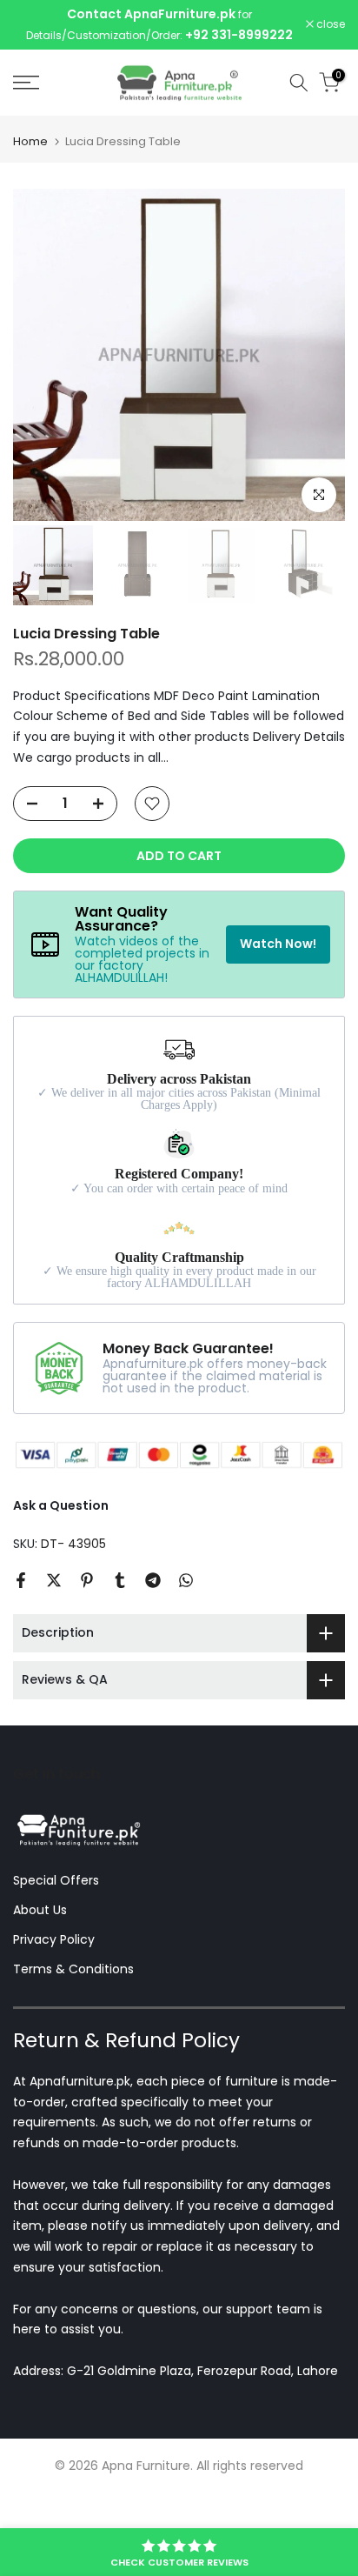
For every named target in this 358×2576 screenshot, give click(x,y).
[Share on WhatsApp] (186, 1581)
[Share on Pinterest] (87, 1581)
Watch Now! (278, 944)
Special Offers (56, 1881)
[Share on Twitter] (54, 1581)
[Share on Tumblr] (120, 1581)
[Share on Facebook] (21, 1581)
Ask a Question (61, 1506)
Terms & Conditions (73, 1970)
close (329, 25)
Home (30, 142)
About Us (40, 1911)
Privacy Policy (54, 1940)
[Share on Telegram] (153, 1581)
